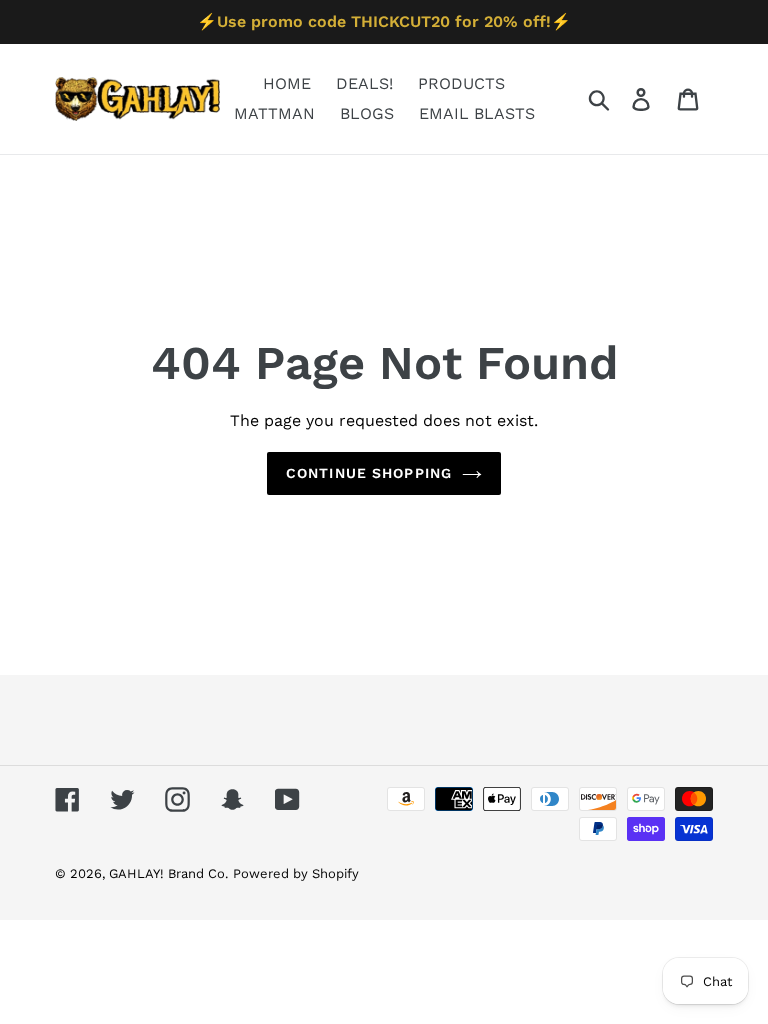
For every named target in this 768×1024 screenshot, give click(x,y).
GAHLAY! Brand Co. (168, 873)
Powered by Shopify (296, 873)
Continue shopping (369, 473)
